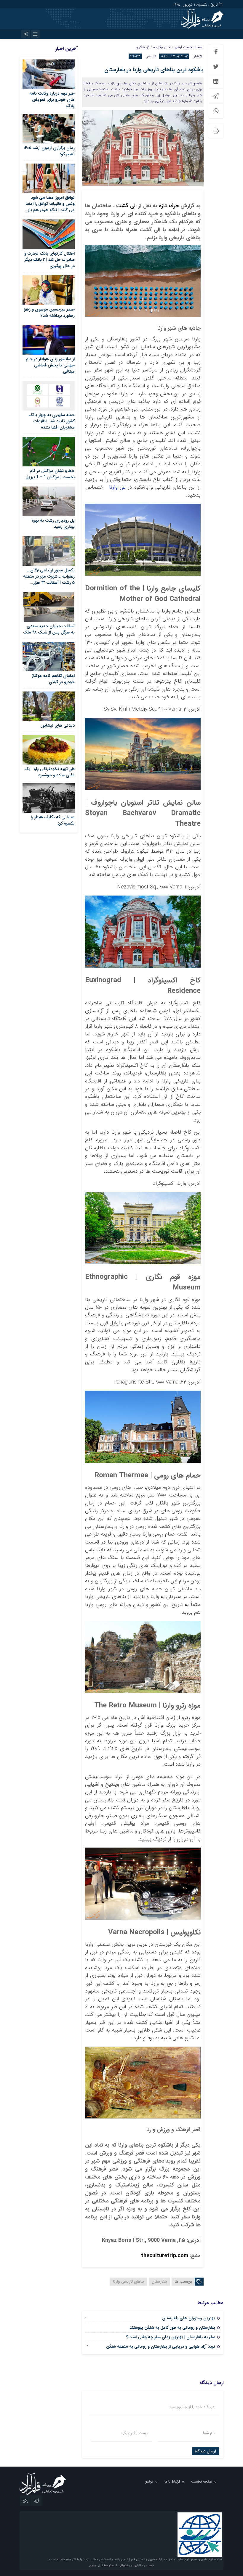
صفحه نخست (193, 47)
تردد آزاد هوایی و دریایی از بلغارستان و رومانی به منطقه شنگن (161, 2346)
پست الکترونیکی (134, 2433)
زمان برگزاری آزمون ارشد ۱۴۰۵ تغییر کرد (49, 151)
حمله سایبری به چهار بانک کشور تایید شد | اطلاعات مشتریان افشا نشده (52, 421)
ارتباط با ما (172, 2482)
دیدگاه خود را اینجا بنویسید (192, 2407)
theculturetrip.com (165, 2256)
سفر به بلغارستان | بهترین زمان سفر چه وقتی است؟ (171, 2337)
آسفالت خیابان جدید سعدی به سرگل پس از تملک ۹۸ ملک (49, 629)
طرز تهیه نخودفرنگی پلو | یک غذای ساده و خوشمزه (49, 772)
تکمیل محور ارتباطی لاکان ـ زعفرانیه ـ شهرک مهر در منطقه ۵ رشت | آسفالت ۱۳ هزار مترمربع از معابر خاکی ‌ (49, 580)
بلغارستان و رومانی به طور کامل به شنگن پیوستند (172, 2328)
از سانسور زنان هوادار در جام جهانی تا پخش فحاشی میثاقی (50, 365)
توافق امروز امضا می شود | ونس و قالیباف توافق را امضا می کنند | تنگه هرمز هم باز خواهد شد (50, 207)
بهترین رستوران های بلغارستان (189, 2318)
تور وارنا (116, 487)
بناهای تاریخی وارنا (129, 2282)
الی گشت (126, 206)
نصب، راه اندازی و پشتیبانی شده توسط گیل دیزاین (121, 2566)
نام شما (209, 2433)
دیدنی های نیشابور (58, 725)
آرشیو (178, 47)
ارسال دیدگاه (205, 2451)
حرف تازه (168, 206)
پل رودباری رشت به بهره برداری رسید (53, 524)
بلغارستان (159, 2282)
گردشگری (143, 47)
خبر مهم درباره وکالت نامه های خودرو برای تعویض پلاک (52, 100)
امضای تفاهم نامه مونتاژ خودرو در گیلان (53, 679)
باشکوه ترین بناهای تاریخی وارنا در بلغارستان (154, 70)
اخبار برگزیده (162, 47)
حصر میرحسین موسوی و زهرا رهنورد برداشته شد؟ (49, 312)
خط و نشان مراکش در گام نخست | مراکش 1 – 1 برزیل (50, 474)
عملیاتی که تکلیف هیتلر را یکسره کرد (53, 820)
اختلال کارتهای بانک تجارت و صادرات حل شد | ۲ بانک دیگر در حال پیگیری (49, 260)
